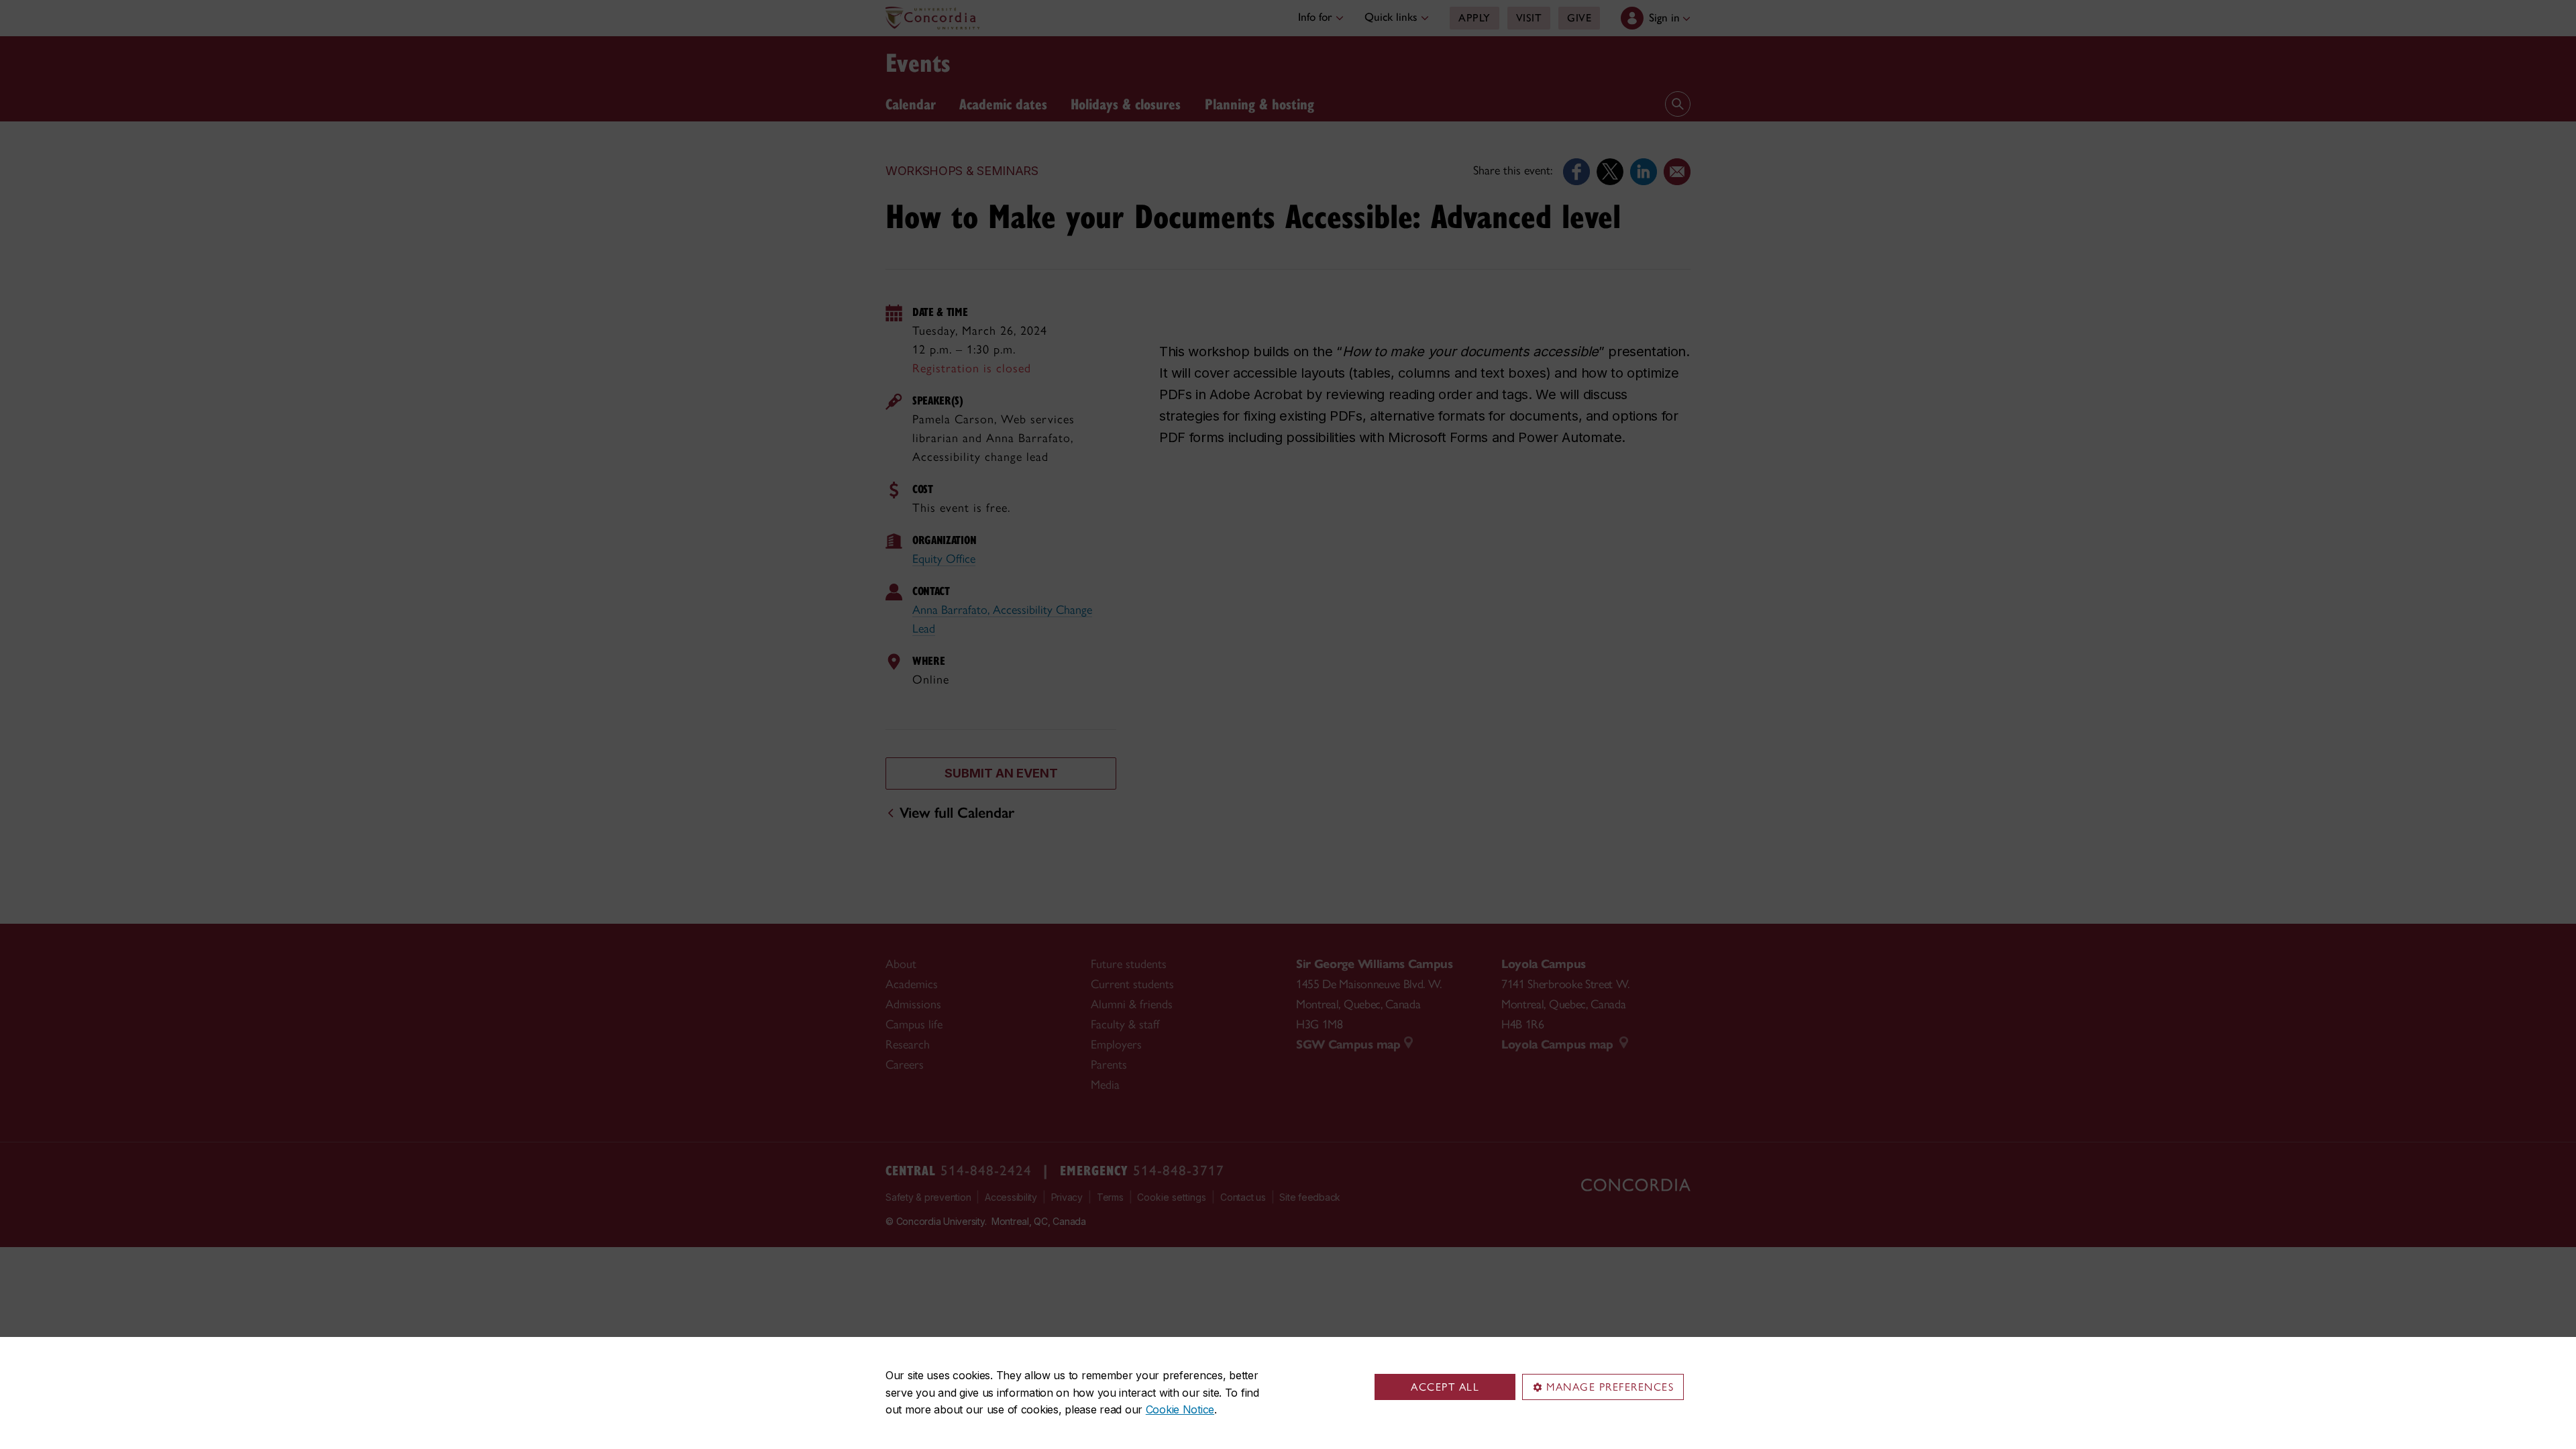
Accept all (1445, 1387)
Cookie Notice (1180, 1409)
